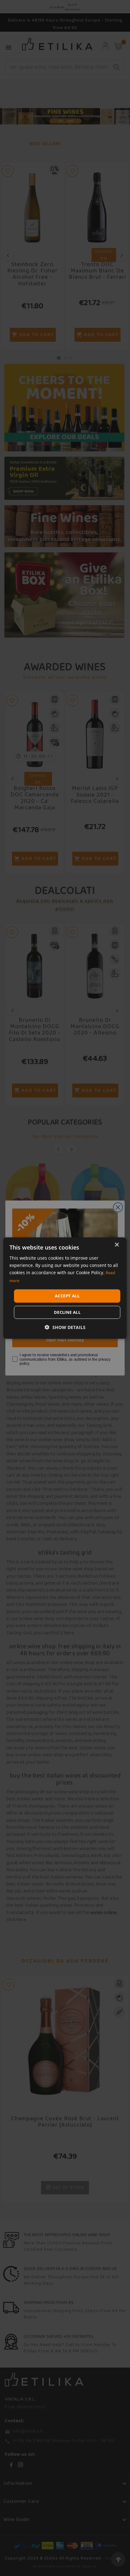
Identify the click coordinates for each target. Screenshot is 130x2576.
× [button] (117, 1245)
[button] (65, 1327)
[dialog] (65, 1288)
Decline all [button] (67, 1312)
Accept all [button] (67, 1296)
